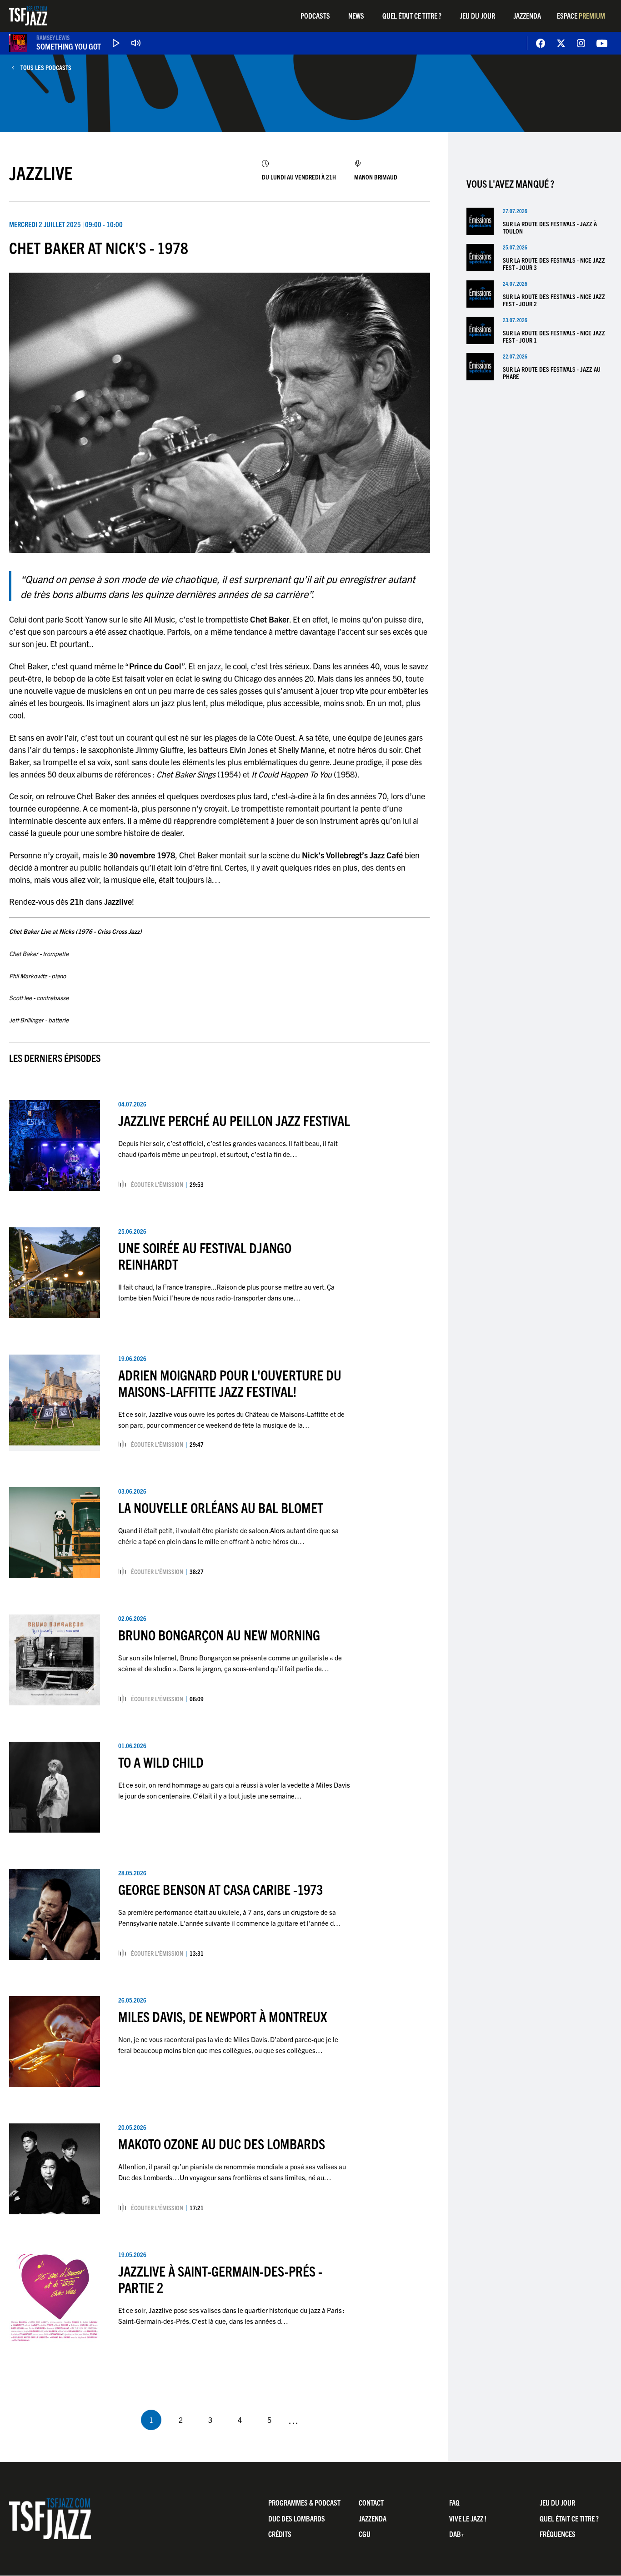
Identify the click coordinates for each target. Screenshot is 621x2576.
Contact (371, 2502)
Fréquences (558, 2534)
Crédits (280, 2534)
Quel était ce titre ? (412, 15)
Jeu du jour (477, 15)
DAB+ (457, 2534)
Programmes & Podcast (304, 2502)
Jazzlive (41, 172)
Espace (581, 15)
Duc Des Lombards (297, 2518)
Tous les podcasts (46, 67)
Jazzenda (527, 15)
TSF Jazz (28, 16)
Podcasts (315, 15)
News (356, 15)
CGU (365, 2534)
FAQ (454, 2502)
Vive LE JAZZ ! (468, 2518)
